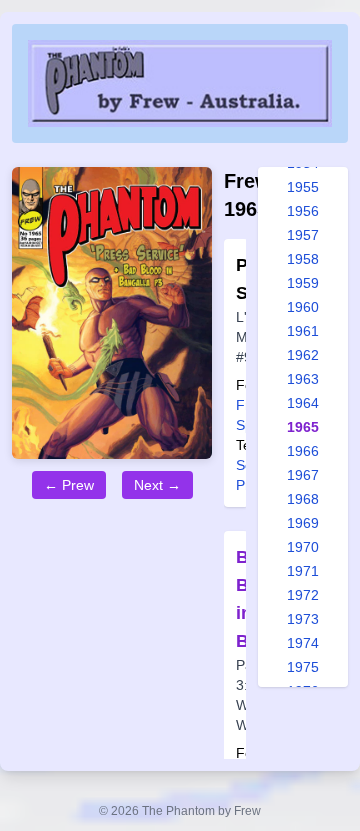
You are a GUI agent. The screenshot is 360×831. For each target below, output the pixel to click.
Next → (157, 485)
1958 (303, 259)
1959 (303, 283)
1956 (303, 211)
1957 (303, 235)
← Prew (69, 485)
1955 (303, 187)
